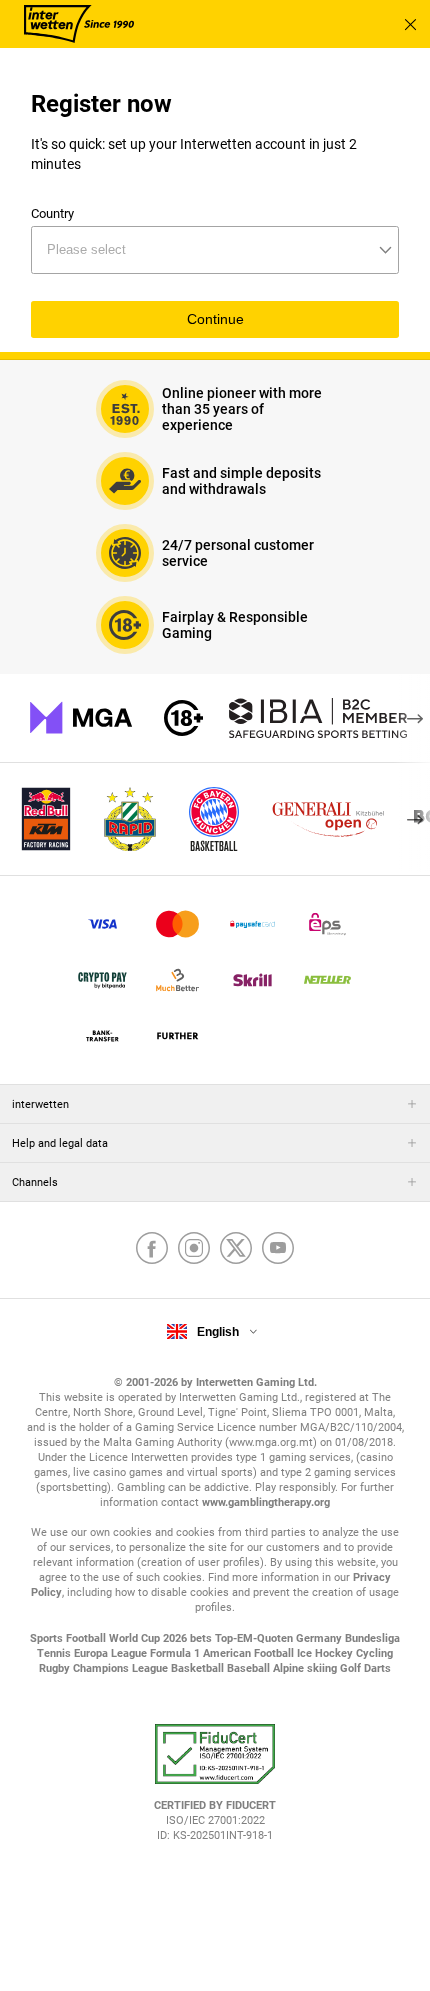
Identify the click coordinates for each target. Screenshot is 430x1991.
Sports (48, 1638)
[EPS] (327, 924)
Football (87, 1638)
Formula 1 (176, 1653)
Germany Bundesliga (348, 1638)
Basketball (199, 1668)
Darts (377, 1668)
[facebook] (152, 1250)
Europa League (112, 1653)
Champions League (122, 1668)
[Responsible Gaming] (183, 718)
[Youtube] (278, 1250)
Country (52, 213)
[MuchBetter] (177, 980)
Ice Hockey (326, 1653)
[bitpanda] (102, 980)
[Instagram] (194, 1250)
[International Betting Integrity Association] (318, 718)
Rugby (56, 1668)
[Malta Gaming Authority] (81, 718)
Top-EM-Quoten (255, 1638)
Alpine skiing (306, 1668)
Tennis (55, 1653)
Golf (352, 1668)
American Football (250, 1653)
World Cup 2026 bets (162, 1638)
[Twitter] (236, 1250)
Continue (215, 319)
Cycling (374, 1653)
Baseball (250, 1668)
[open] (215, 1790)
